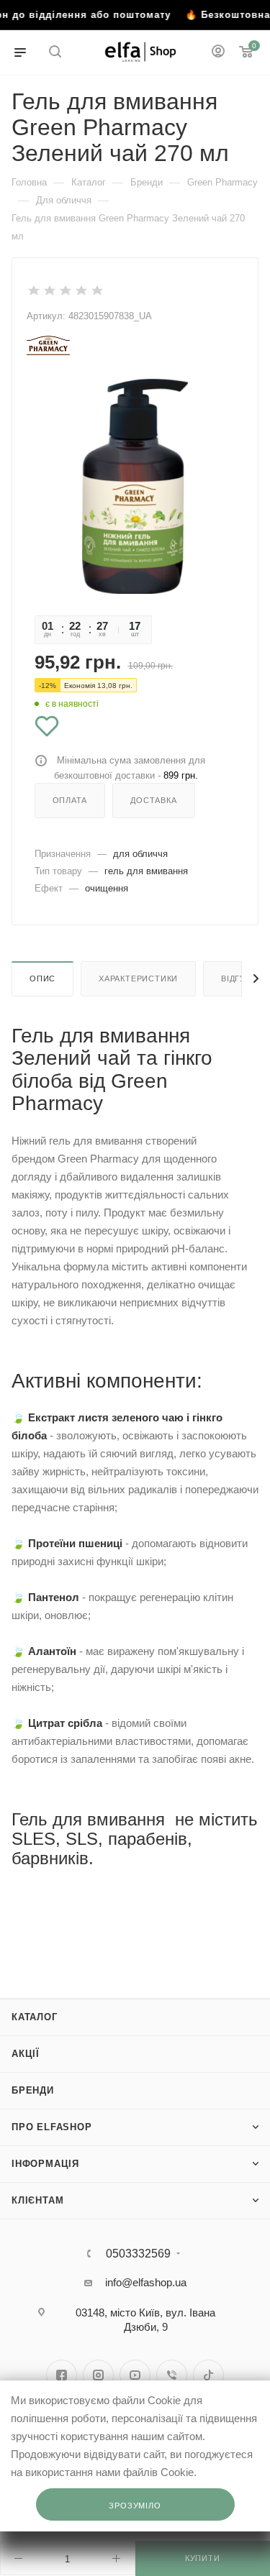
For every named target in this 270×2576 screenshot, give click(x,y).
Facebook (62, 2375)
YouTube (135, 2375)
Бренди (33, 2090)
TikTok (208, 2375)
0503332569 (138, 2254)
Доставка (153, 800)
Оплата (70, 800)
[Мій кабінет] (218, 53)
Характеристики (138, 978)
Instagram (98, 2375)
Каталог (35, 2017)
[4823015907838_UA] (135, 486)
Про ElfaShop (52, 2127)
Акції (26, 2054)
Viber (172, 2375)
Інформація (45, 2164)
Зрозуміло (135, 2506)
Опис (42, 978)
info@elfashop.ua (146, 2282)
